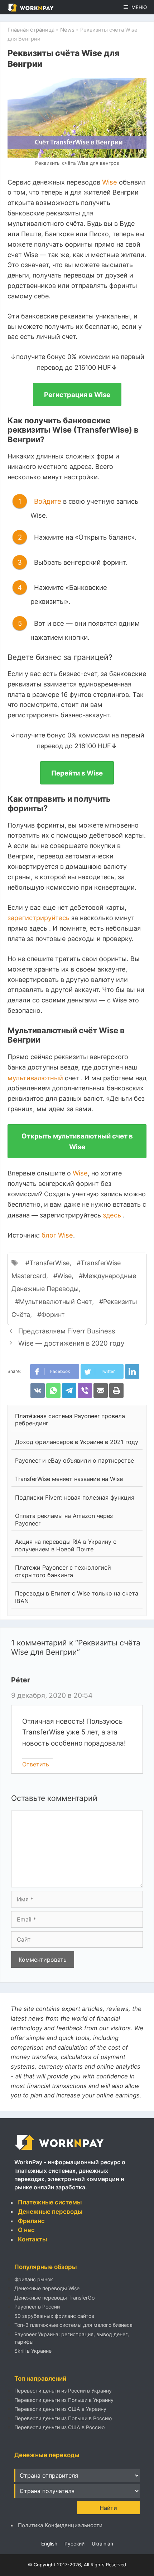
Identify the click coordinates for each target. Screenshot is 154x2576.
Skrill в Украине (33, 2351)
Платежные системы (50, 2202)
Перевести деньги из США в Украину (60, 2409)
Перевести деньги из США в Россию (60, 2427)
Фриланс (31, 2221)
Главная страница (31, 30)
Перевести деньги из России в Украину (63, 2391)
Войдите (49, 501)
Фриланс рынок (34, 2279)
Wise (110, 182)
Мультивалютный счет (56, 1302)
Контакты (32, 2239)
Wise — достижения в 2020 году (71, 1343)
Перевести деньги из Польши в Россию (63, 2418)
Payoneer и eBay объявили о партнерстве (74, 1461)
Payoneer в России (37, 2307)
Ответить (36, 1764)
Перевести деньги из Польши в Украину (64, 2400)
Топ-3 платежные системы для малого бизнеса (73, 2325)
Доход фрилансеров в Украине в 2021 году (77, 1442)
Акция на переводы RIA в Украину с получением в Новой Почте (66, 1545)
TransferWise (49, 1263)
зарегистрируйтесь (39, 918)
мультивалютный (36, 1078)
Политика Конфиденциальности (60, 2525)
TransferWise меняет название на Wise (69, 1479)
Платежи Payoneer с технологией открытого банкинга (63, 1571)
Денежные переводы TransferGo (54, 2298)
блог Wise (57, 1235)
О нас (26, 2230)
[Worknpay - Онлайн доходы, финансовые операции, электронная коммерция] (59, 2150)
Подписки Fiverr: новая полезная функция (75, 1497)
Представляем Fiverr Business (67, 1331)
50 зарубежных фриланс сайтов (54, 2316)
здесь (113, 1215)
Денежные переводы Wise (47, 2288)
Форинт (53, 1315)
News (67, 30)
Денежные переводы (50, 2212)
